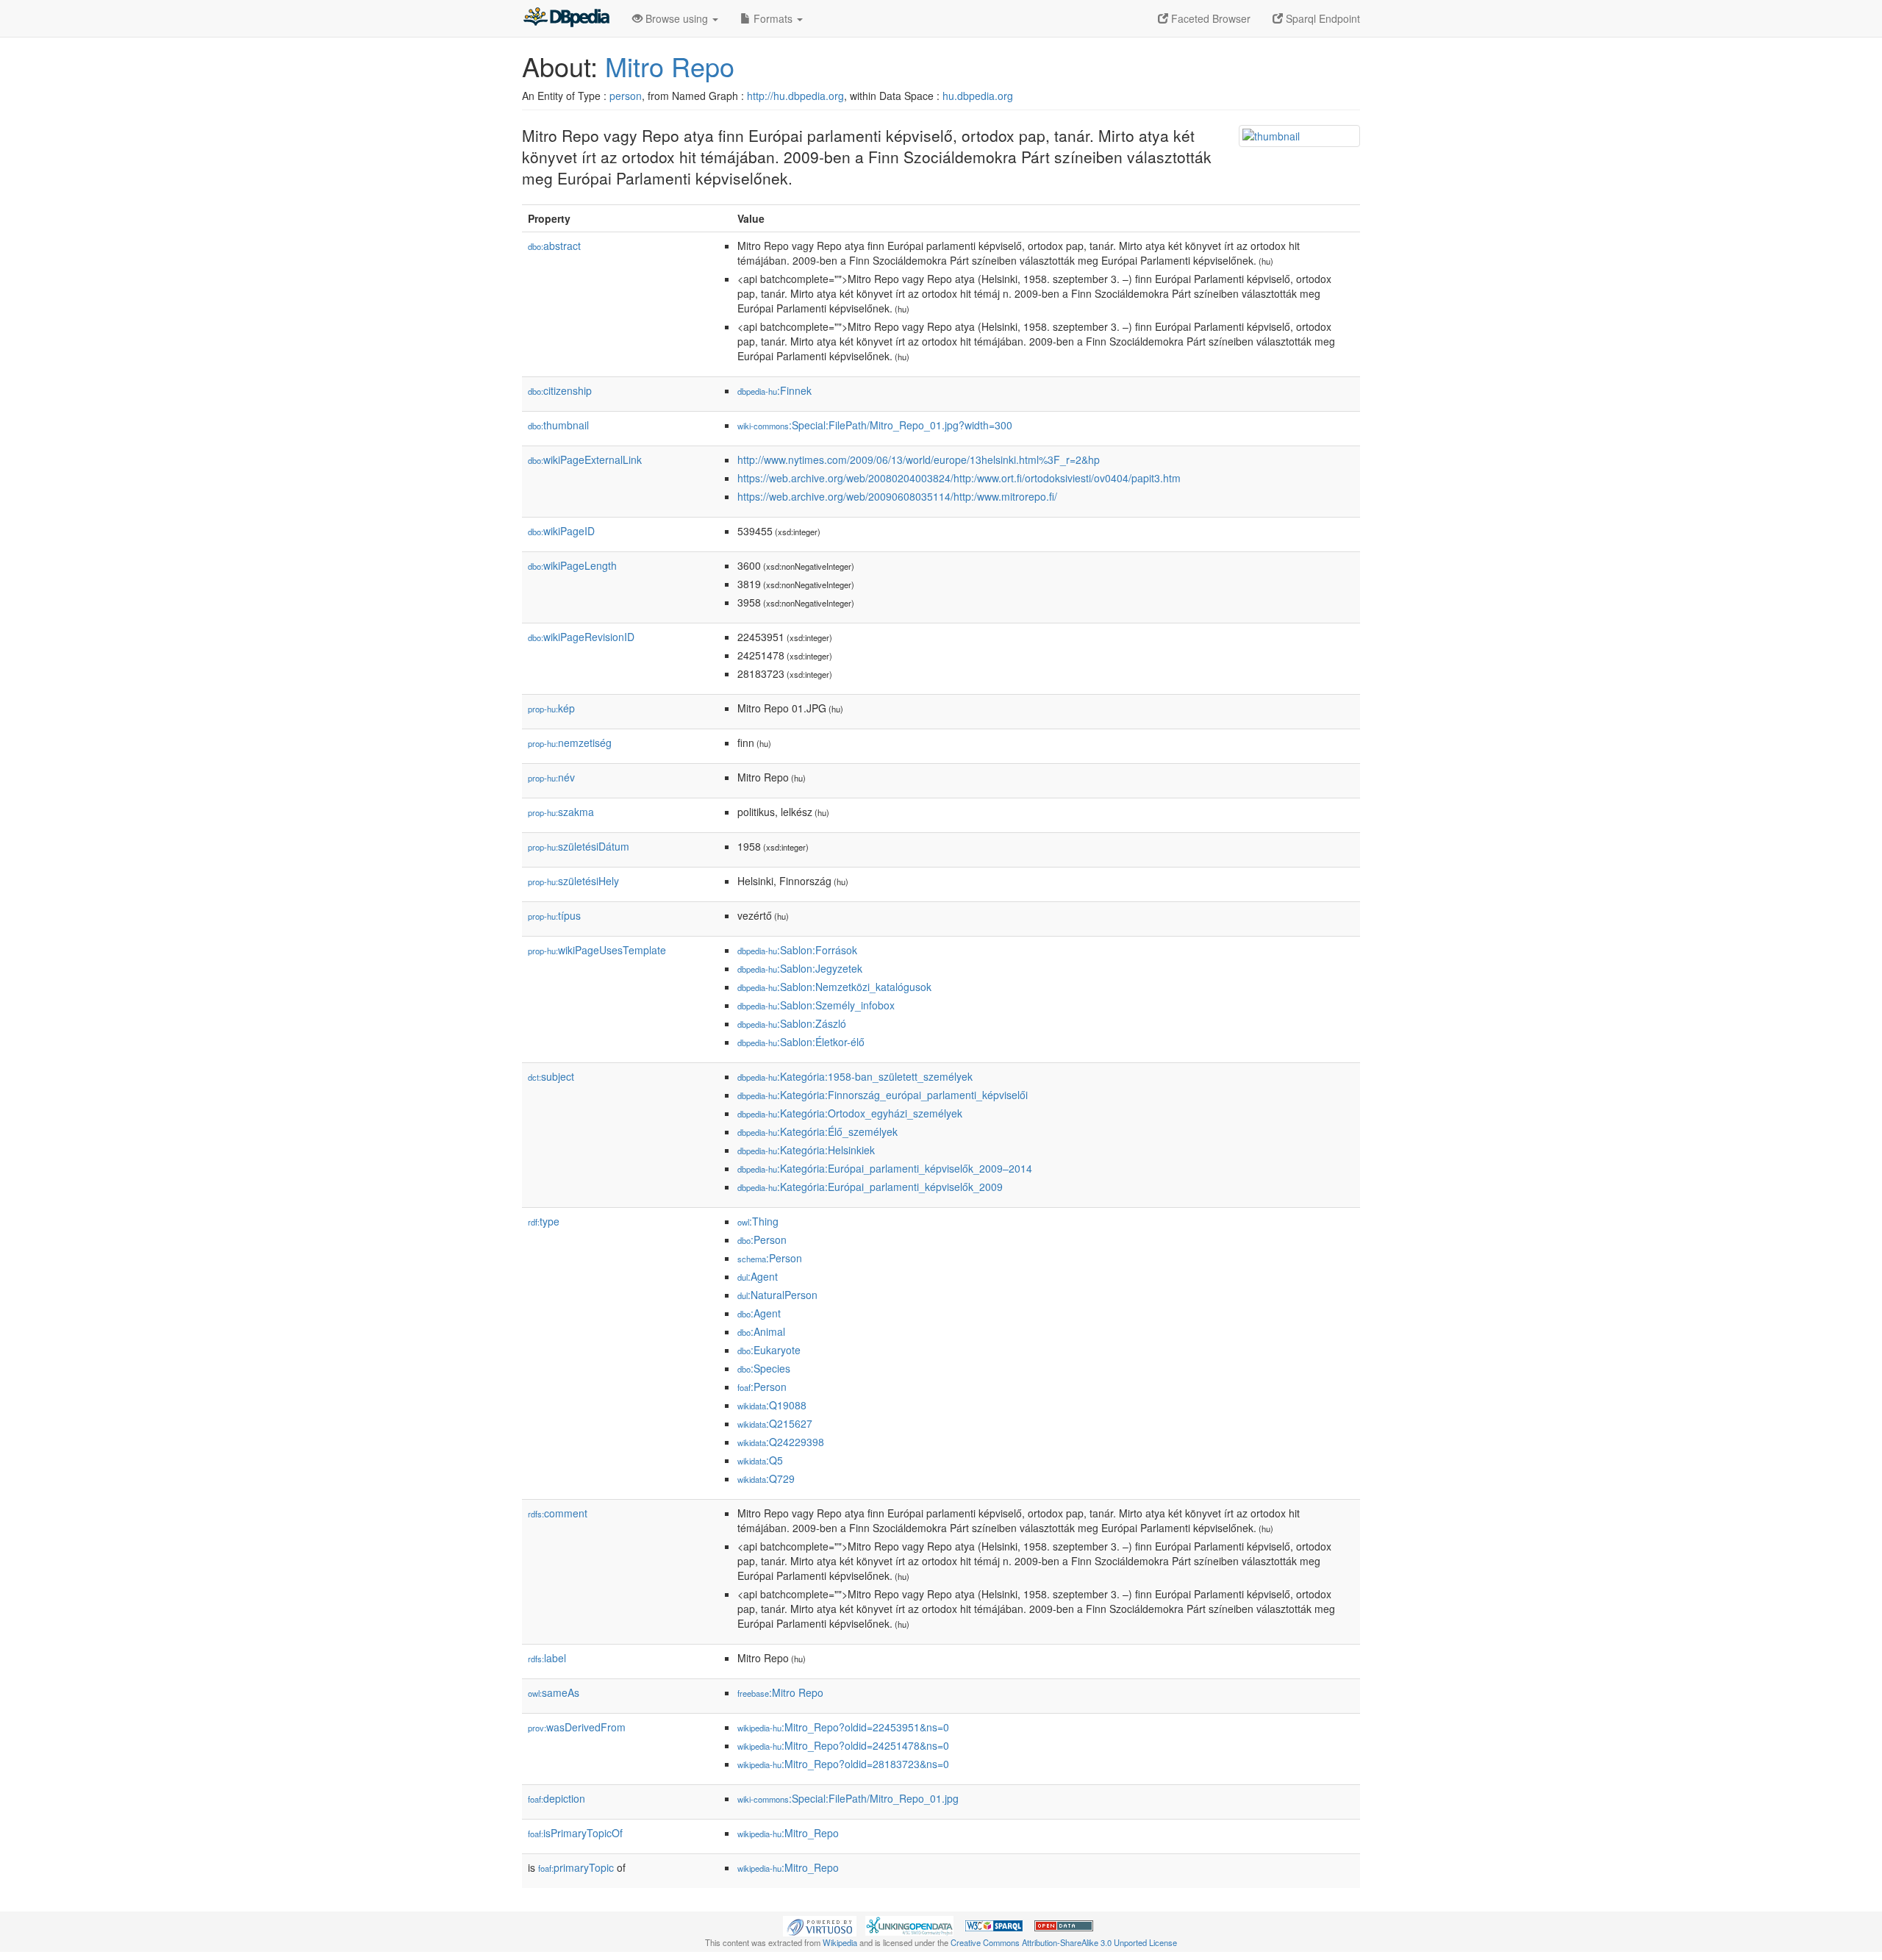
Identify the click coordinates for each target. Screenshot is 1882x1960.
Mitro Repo (670, 66)
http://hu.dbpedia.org (795, 96)
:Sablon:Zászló (792, 1023)
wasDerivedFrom (577, 1727)
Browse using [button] (677, 18)
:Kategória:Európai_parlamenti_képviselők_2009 (870, 1187)
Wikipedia (840, 1942)
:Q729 (766, 1478)
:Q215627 (775, 1423)
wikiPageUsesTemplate (597, 950)
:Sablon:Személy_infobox (816, 1005)
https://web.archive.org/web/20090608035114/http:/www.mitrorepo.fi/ (897, 496)
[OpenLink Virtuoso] (820, 1924)
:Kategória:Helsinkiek (806, 1150)
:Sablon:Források (797, 950)
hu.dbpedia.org (978, 96)
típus (554, 915)
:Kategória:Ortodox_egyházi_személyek (850, 1113)
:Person (762, 1240)
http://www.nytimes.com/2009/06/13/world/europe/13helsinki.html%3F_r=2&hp (919, 459)
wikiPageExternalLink (585, 459)
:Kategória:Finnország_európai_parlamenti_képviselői (883, 1095)
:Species (764, 1368)
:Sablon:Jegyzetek (800, 968)
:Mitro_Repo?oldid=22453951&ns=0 (843, 1727)
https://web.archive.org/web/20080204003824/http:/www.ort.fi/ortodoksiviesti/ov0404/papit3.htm (959, 478)
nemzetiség (570, 743)
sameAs (554, 1692)
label (547, 1658)
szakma (561, 812)
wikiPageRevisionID (581, 637)
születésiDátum (579, 846)
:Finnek (774, 390)
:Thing (758, 1221)
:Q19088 (772, 1405)
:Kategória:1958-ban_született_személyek (855, 1076)
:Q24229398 (781, 1442)
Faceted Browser (1209, 18)
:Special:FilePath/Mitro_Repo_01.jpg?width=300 (875, 425)
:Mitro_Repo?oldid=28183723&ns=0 (843, 1764)
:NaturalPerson (777, 1295)
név (551, 777)
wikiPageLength (572, 565)
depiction (557, 1798)
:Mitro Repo (780, 1692)
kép (551, 708)
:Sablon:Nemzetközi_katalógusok (834, 987)
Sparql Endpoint (1321, 18)
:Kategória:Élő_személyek (817, 1131)
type (544, 1221)
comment (558, 1513)
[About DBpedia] (566, 18)
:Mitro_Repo (788, 1833)
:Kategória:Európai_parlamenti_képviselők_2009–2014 (885, 1168)
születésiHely (573, 881)
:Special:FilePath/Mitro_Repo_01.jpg (848, 1798)
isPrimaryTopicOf (575, 1833)
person (626, 96)
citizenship (560, 390)
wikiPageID (561, 531)
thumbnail (558, 425)
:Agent (758, 1276)
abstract (554, 246)
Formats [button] (773, 18)
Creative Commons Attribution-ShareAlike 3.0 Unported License (1064, 1942)
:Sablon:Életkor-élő (801, 1042)
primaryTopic (576, 1867)
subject (551, 1076)
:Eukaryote (769, 1350)
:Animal (761, 1331)
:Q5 (760, 1460)
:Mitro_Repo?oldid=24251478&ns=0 (843, 1745)
